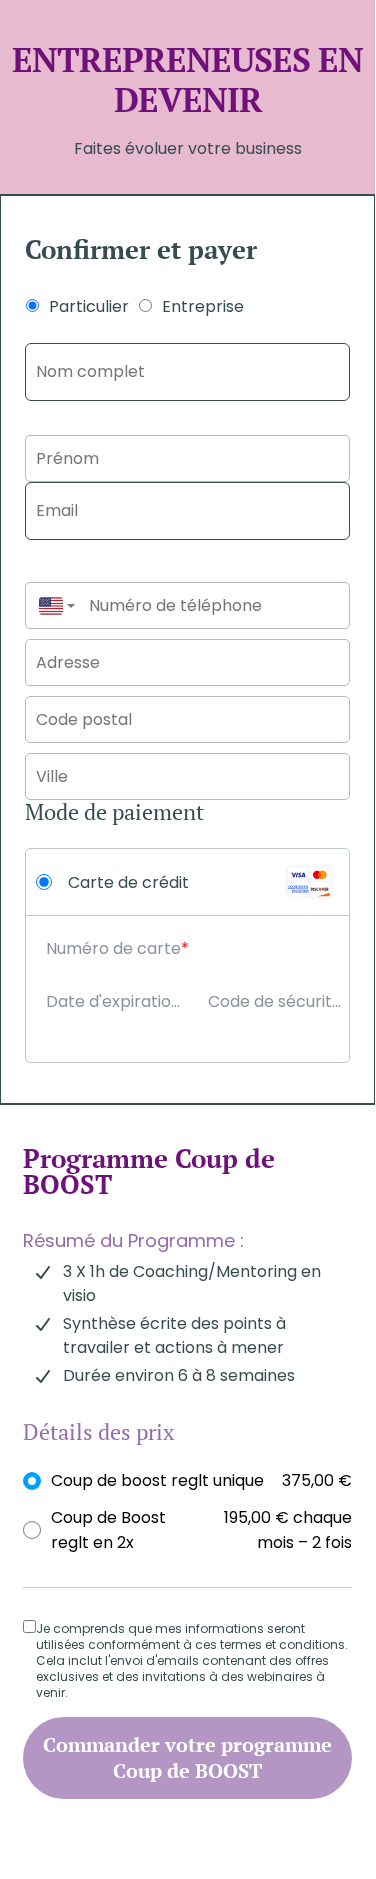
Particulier (89, 306)
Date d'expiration (113, 1001)
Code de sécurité (275, 1001)
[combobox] (52, 605)
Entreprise (203, 306)
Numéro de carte (113, 948)
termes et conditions (281, 1644)
